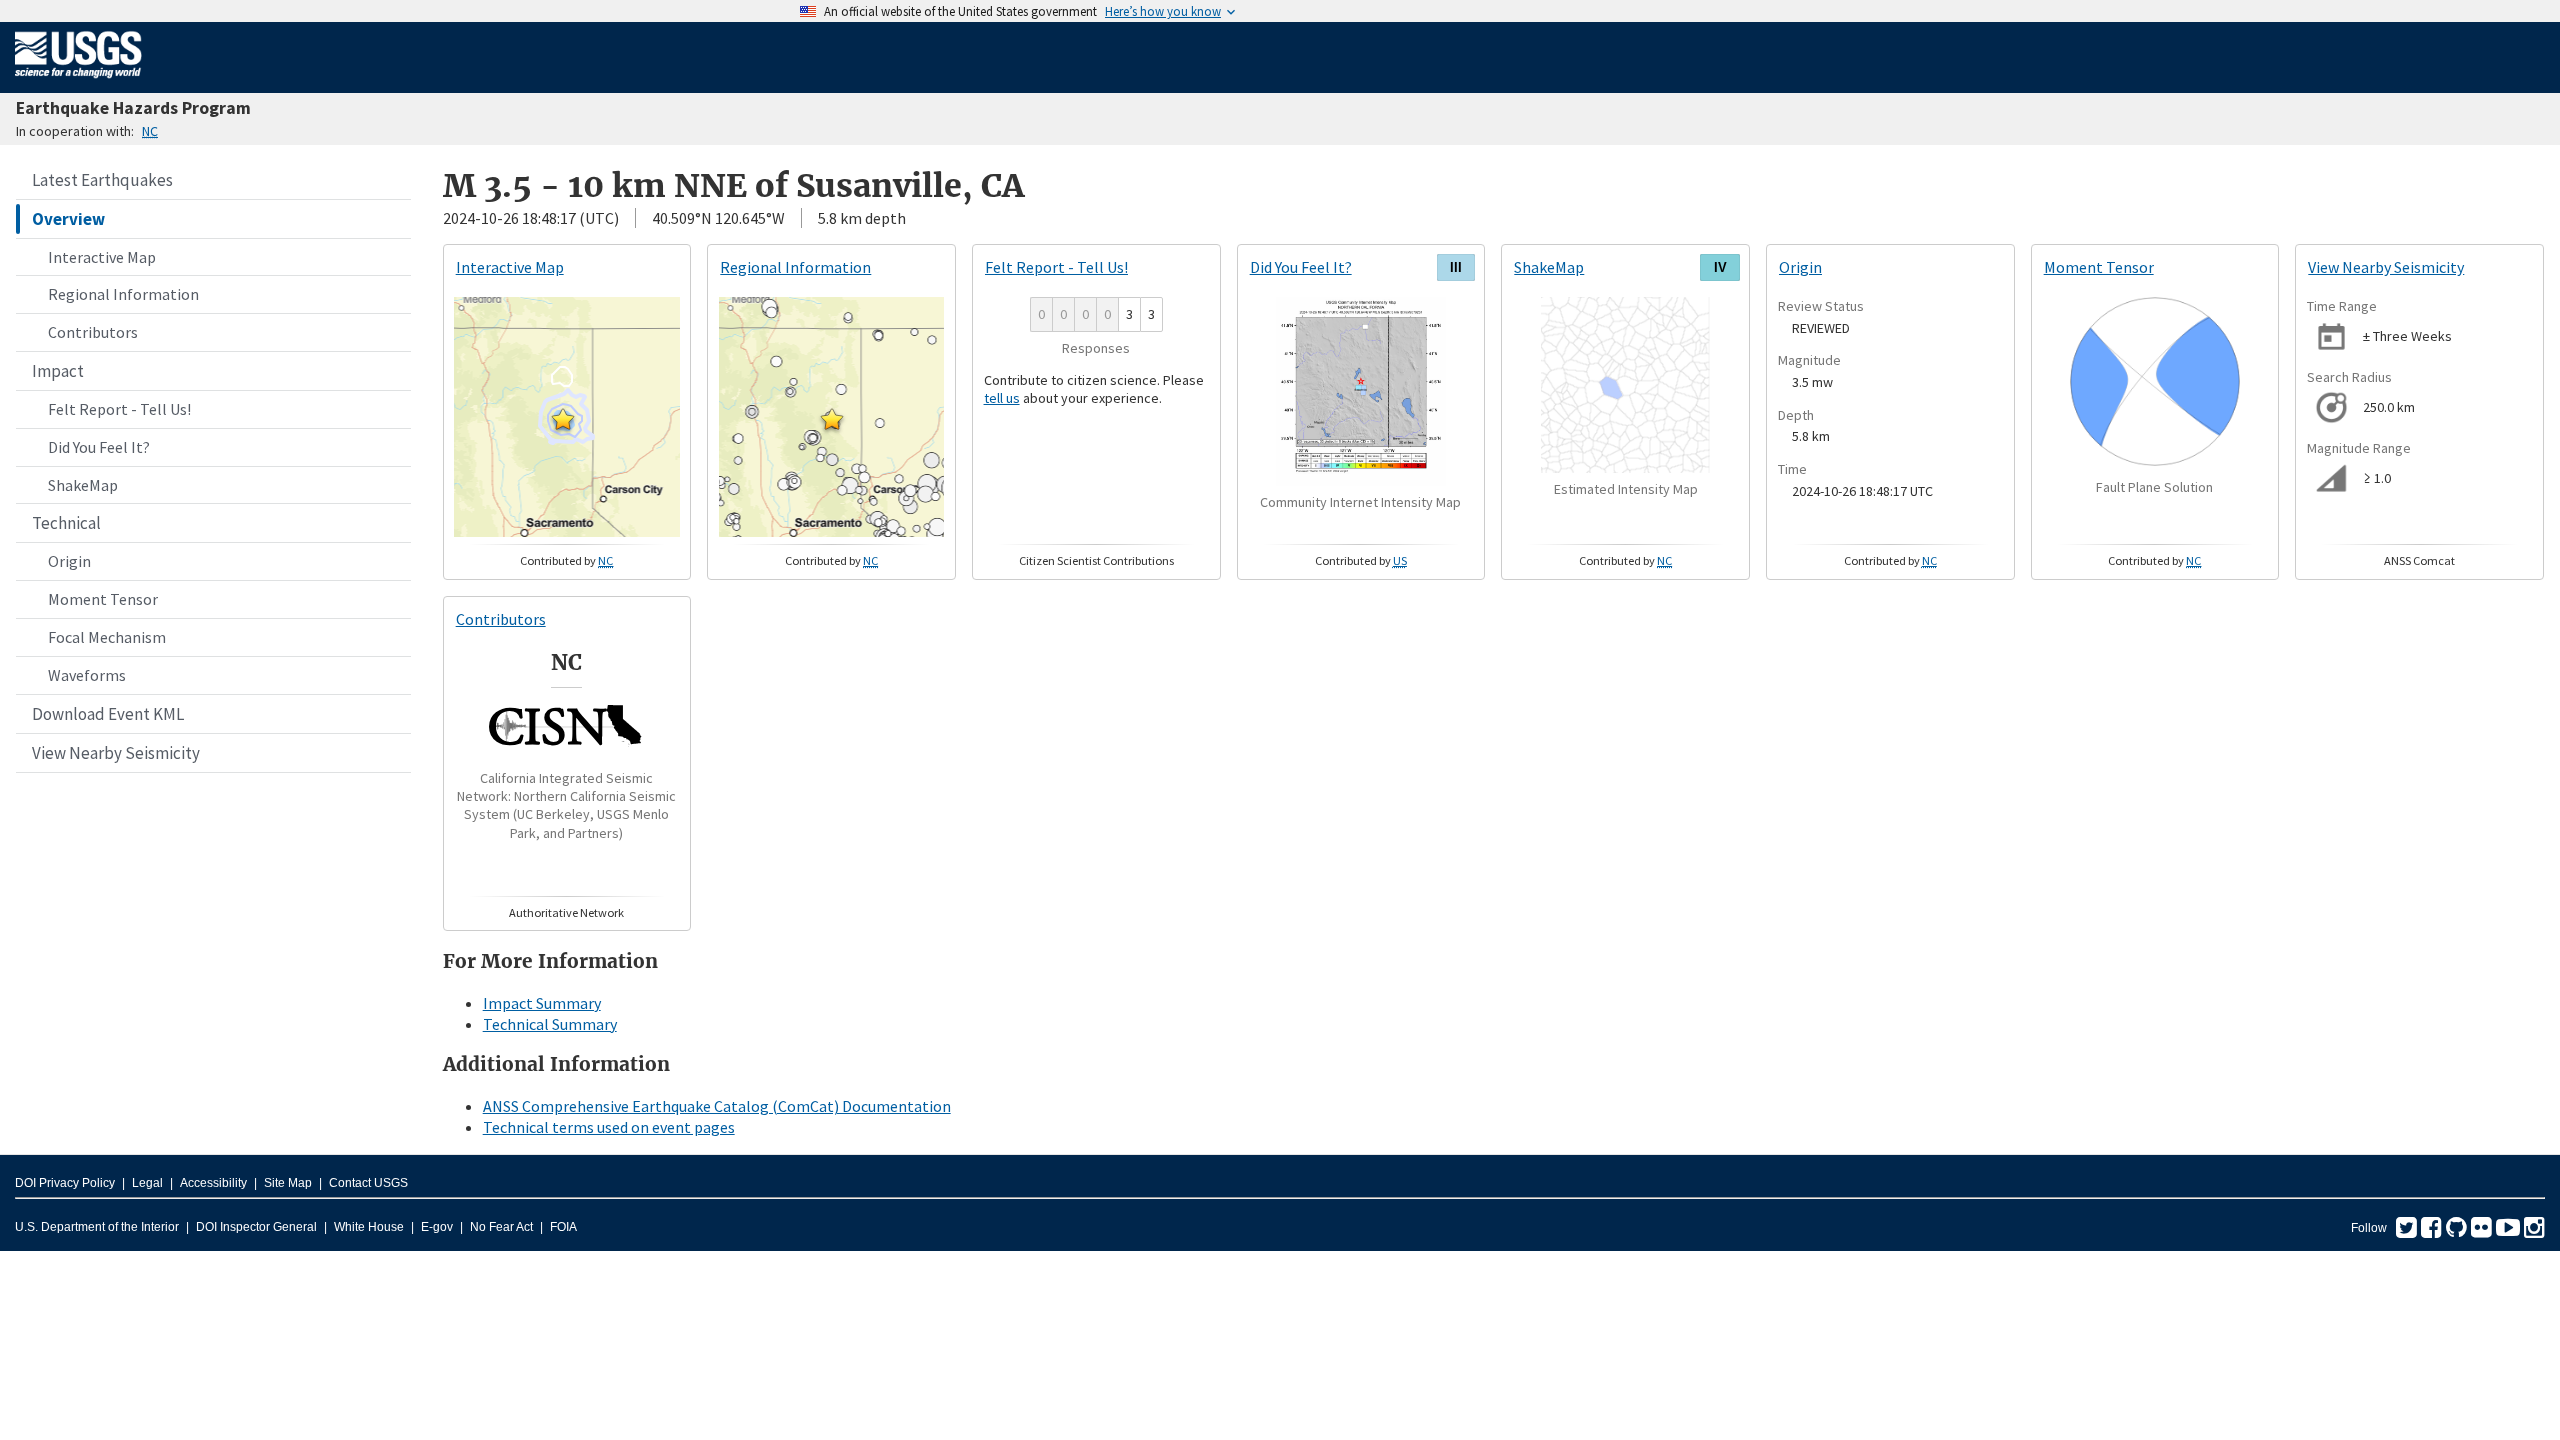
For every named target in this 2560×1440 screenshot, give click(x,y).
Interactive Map (102, 257)
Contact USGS (368, 1183)
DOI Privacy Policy (65, 1183)
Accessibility (213, 1183)
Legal (147, 1183)
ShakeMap (83, 485)
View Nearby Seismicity (116, 753)
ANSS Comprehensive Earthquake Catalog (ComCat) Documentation (717, 1106)
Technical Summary (550, 1024)
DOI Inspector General (256, 1227)
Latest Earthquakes (102, 180)
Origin (69, 561)
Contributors (93, 332)
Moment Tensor (103, 599)
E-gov (437, 1227)
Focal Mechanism (107, 637)
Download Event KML (108, 714)
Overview (68, 219)
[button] (563, 419)
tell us (1002, 398)
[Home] (78, 82)
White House (369, 1227)
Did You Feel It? (99, 447)
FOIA (563, 1227)
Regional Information (123, 294)
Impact (58, 371)
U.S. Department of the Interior (97, 1227)
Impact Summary (542, 1003)
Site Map (288, 1183)
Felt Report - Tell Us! (119, 409)
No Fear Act (501, 1227)
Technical (66, 523)
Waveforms (87, 675)
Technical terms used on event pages (609, 1127)
